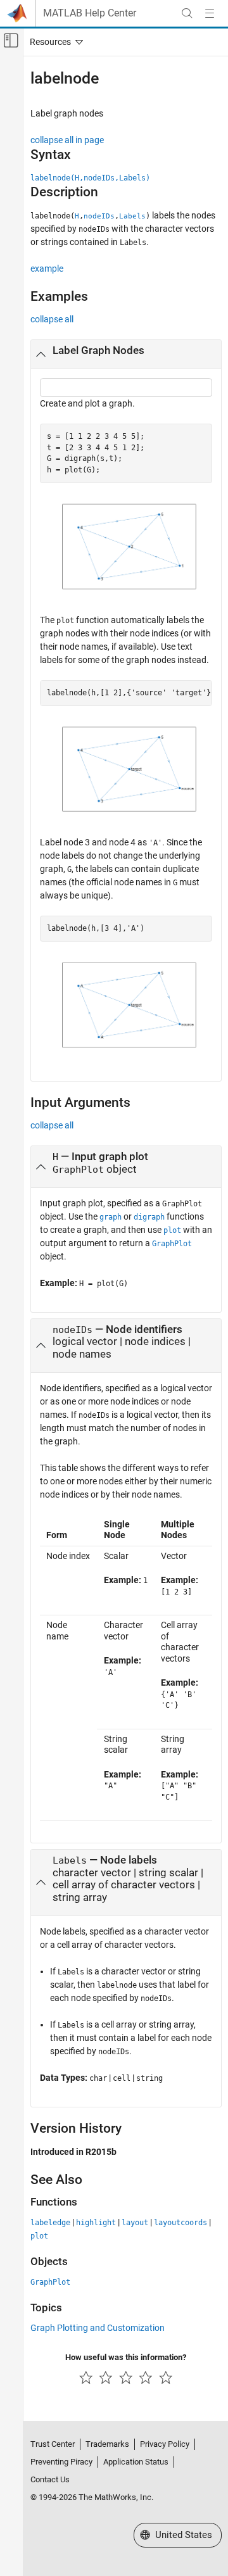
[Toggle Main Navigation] (210, 13)
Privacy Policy (165, 2444)
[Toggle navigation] (54, 42)
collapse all (52, 319)
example (47, 268)
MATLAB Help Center (90, 13)
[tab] (126, 355)
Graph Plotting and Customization (98, 2328)
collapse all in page (67, 140)
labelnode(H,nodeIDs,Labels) (90, 178)
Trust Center (53, 2444)
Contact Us (50, 2479)
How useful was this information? (126, 2357)
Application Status (136, 2462)
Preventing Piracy (61, 2462)
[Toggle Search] (187, 13)
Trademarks (107, 2444)
